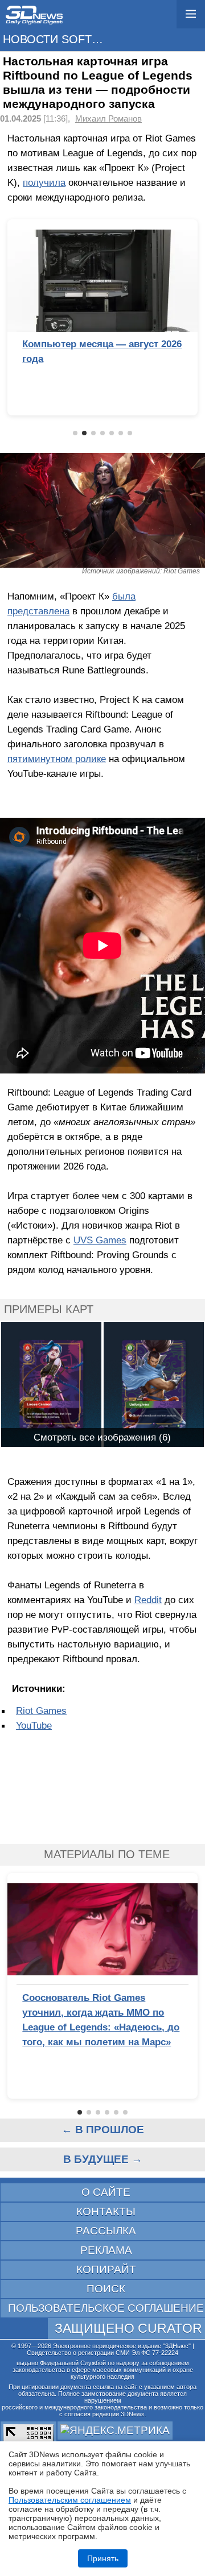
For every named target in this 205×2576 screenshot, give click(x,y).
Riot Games (41, 1711)
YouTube (34, 1725)
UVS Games (100, 1240)
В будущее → (103, 2159)
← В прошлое (103, 2130)
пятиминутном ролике (57, 759)
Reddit (148, 1600)
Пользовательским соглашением (70, 2500)
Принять (103, 2558)
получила (44, 182)
